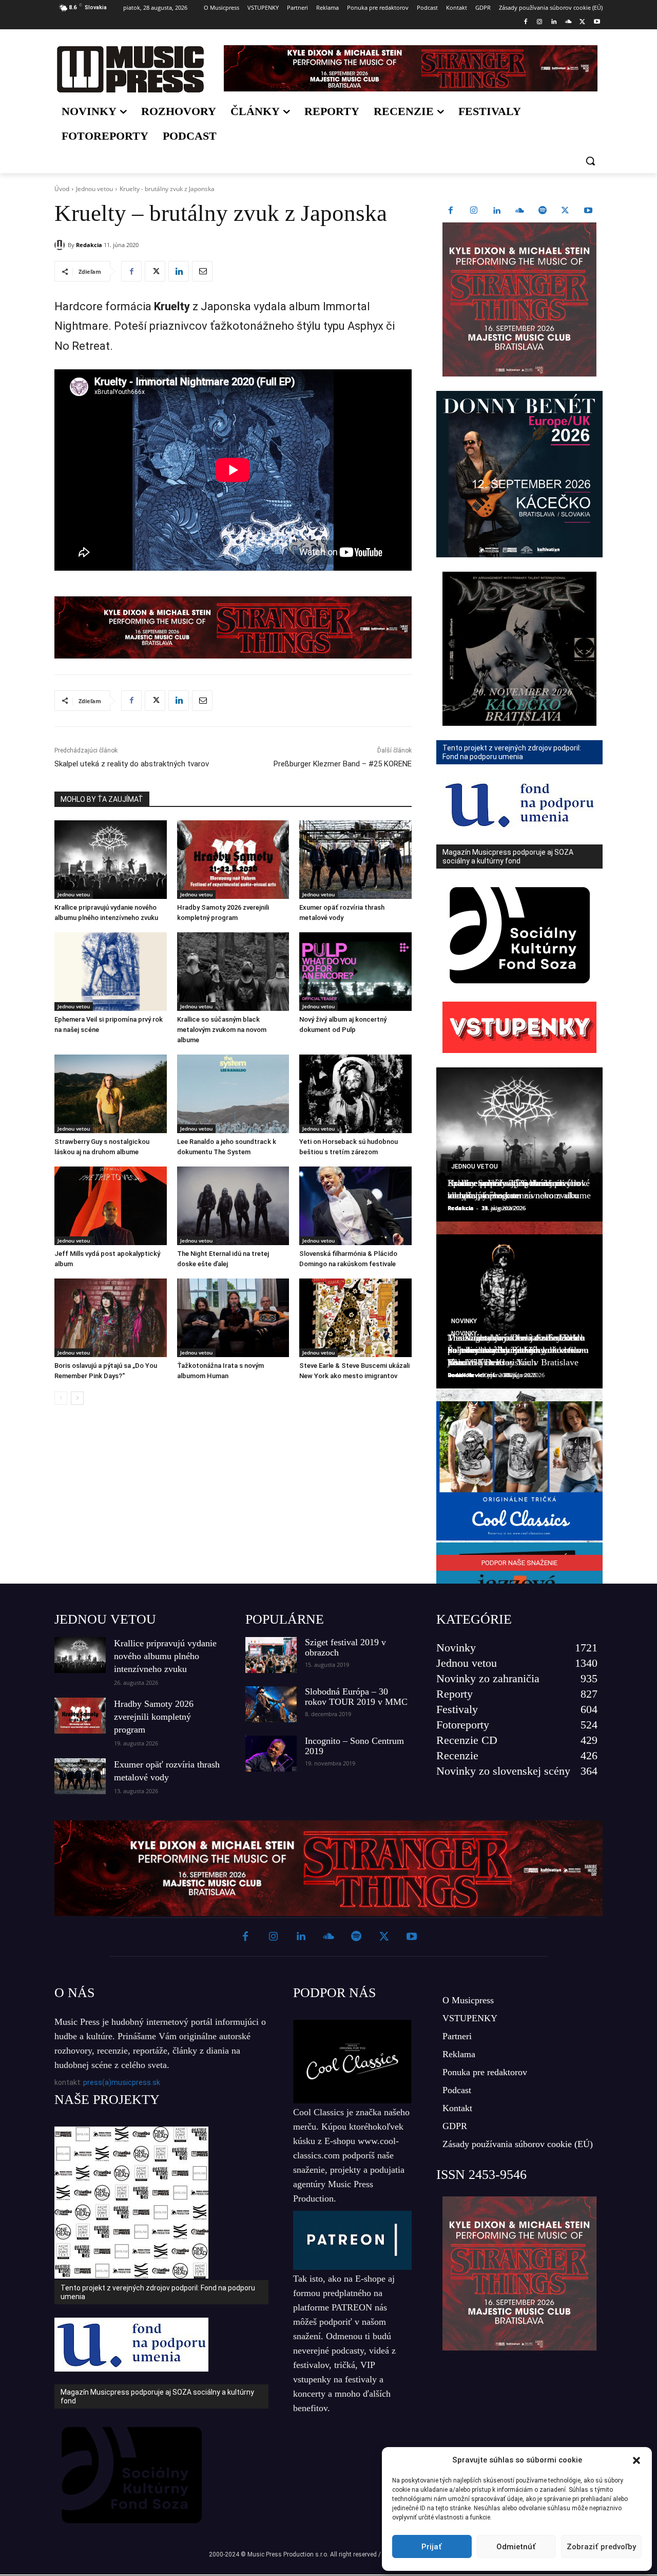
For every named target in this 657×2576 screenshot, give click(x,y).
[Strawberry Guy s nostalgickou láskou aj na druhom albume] (111, 1094)
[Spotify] (543, 211)
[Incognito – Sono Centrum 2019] (271, 1754)
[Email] (202, 271)
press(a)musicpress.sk (122, 2082)
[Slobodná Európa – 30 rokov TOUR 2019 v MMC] (271, 1704)
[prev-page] (61, 1398)
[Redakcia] (61, 245)
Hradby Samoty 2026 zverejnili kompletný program (154, 1717)
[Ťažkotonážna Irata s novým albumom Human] (233, 1318)
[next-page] (77, 1398)
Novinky (464, 1321)
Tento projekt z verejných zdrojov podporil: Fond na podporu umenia (158, 2292)
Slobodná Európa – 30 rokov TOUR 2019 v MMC (356, 1697)
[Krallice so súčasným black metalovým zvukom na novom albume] (233, 972)
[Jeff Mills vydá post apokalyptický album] (111, 1206)
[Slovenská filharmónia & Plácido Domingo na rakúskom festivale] (355, 1206)
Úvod (62, 189)
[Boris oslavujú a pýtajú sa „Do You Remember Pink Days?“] (111, 1318)
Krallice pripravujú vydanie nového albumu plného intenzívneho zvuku (165, 1656)
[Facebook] (525, 22)
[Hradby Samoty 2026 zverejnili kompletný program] (233, 860)
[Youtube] (597, 22)
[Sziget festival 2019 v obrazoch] (271, 1655)
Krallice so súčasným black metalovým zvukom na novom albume (222, 1030)
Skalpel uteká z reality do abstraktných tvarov (132, 764)
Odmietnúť (516, 2547)
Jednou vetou (94, 189)
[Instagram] (540, 22)
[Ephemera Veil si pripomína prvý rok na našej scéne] (111, 972)
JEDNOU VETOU (105, 1619)
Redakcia (89, 245)
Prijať (432, 2547)
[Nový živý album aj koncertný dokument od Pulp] (355, 972)
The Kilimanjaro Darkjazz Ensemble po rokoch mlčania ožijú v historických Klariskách (516, 1350)
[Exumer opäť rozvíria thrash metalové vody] (355, 860)
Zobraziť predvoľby (601, 2547)
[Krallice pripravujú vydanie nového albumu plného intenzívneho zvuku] (111, 860)
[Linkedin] (554, 22)
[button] (636, 2460)
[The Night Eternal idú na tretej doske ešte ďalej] (233, 1206)
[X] (582, 22)
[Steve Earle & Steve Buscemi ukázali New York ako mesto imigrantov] (355, 1318)
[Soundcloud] (568, 22)
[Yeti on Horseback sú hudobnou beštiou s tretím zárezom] (355, 1094)
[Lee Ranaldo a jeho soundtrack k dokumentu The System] (233, 1094)
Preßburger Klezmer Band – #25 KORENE (343, 764)
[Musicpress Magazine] (130, 69)
